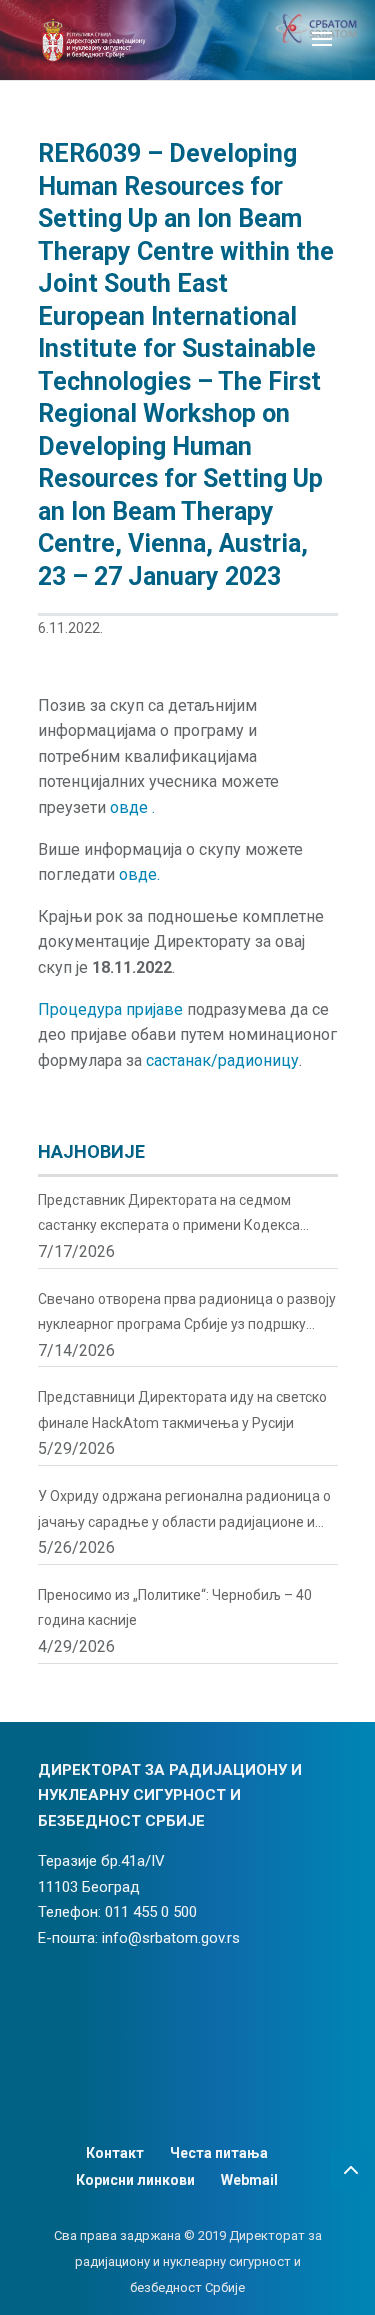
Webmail (249, 2180)
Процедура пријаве (110, 1009)
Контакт (115, 2153)
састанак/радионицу (222, 1060)
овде (131, 807)
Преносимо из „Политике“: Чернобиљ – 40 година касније (175, 1608)
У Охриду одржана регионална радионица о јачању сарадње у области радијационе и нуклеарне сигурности (184, 1511)
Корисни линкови (135, 2180)
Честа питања (219, 2153)
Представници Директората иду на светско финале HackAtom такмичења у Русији (182, 1410)
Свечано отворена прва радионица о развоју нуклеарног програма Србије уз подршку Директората (187, 1314)
